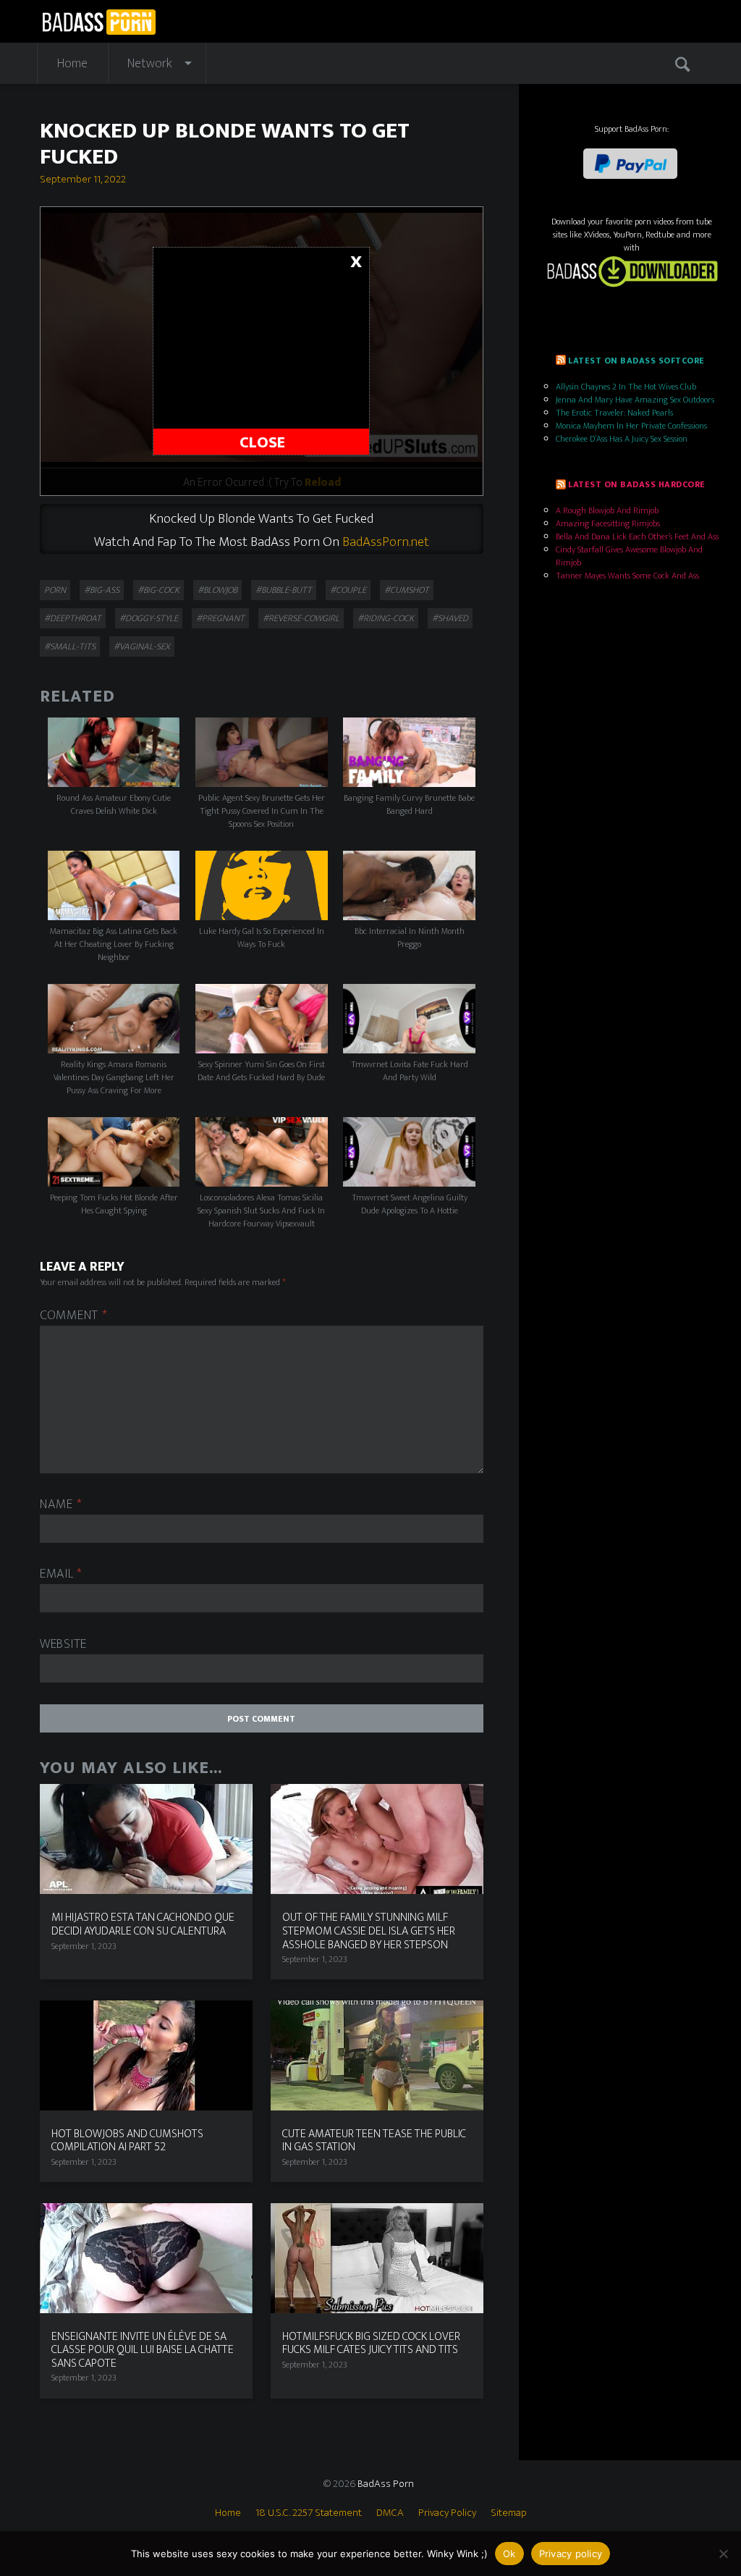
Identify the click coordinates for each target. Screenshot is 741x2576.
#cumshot (407, 590)
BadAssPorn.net (386, 542)
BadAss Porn (386, 2484)
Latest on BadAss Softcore (636, 361)
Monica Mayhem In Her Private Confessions (631, 426)
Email (61, 1574)
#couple (348, 590)
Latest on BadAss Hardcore (636, 484)
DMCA (390, 2513)
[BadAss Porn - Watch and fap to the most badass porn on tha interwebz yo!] (99, 21)
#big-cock (158, 590)
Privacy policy (571, 2554)
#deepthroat (73, 618)
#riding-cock (386, 618)
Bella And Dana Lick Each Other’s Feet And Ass (637, 536)
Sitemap (509, 2513)
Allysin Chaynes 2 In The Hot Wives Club (626, 387)
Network (150, 64)
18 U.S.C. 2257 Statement (309, 2513)
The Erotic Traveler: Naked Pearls (614, 413)
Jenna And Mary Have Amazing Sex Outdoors (635, 400)
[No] (723, 2554)
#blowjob (217, 590)
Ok (509, 2554)
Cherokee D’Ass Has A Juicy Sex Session (622, 439)
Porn (55, 590)
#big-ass (102, 590)
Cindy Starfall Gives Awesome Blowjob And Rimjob (629, 556)
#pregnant (220, 618)
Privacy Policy (447, 2513)
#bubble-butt (284, 590)
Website (63, 1645)
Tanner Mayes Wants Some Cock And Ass (627, 576)
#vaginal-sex (142, 647)
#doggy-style (149, 618)
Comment (74, 1316)
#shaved (450, 618)
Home (72, 64)
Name (61, 1505)
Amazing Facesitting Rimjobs (608, 523)
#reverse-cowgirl (301, 618)
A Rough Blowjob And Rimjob (607, 510)
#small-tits (70, 647)
